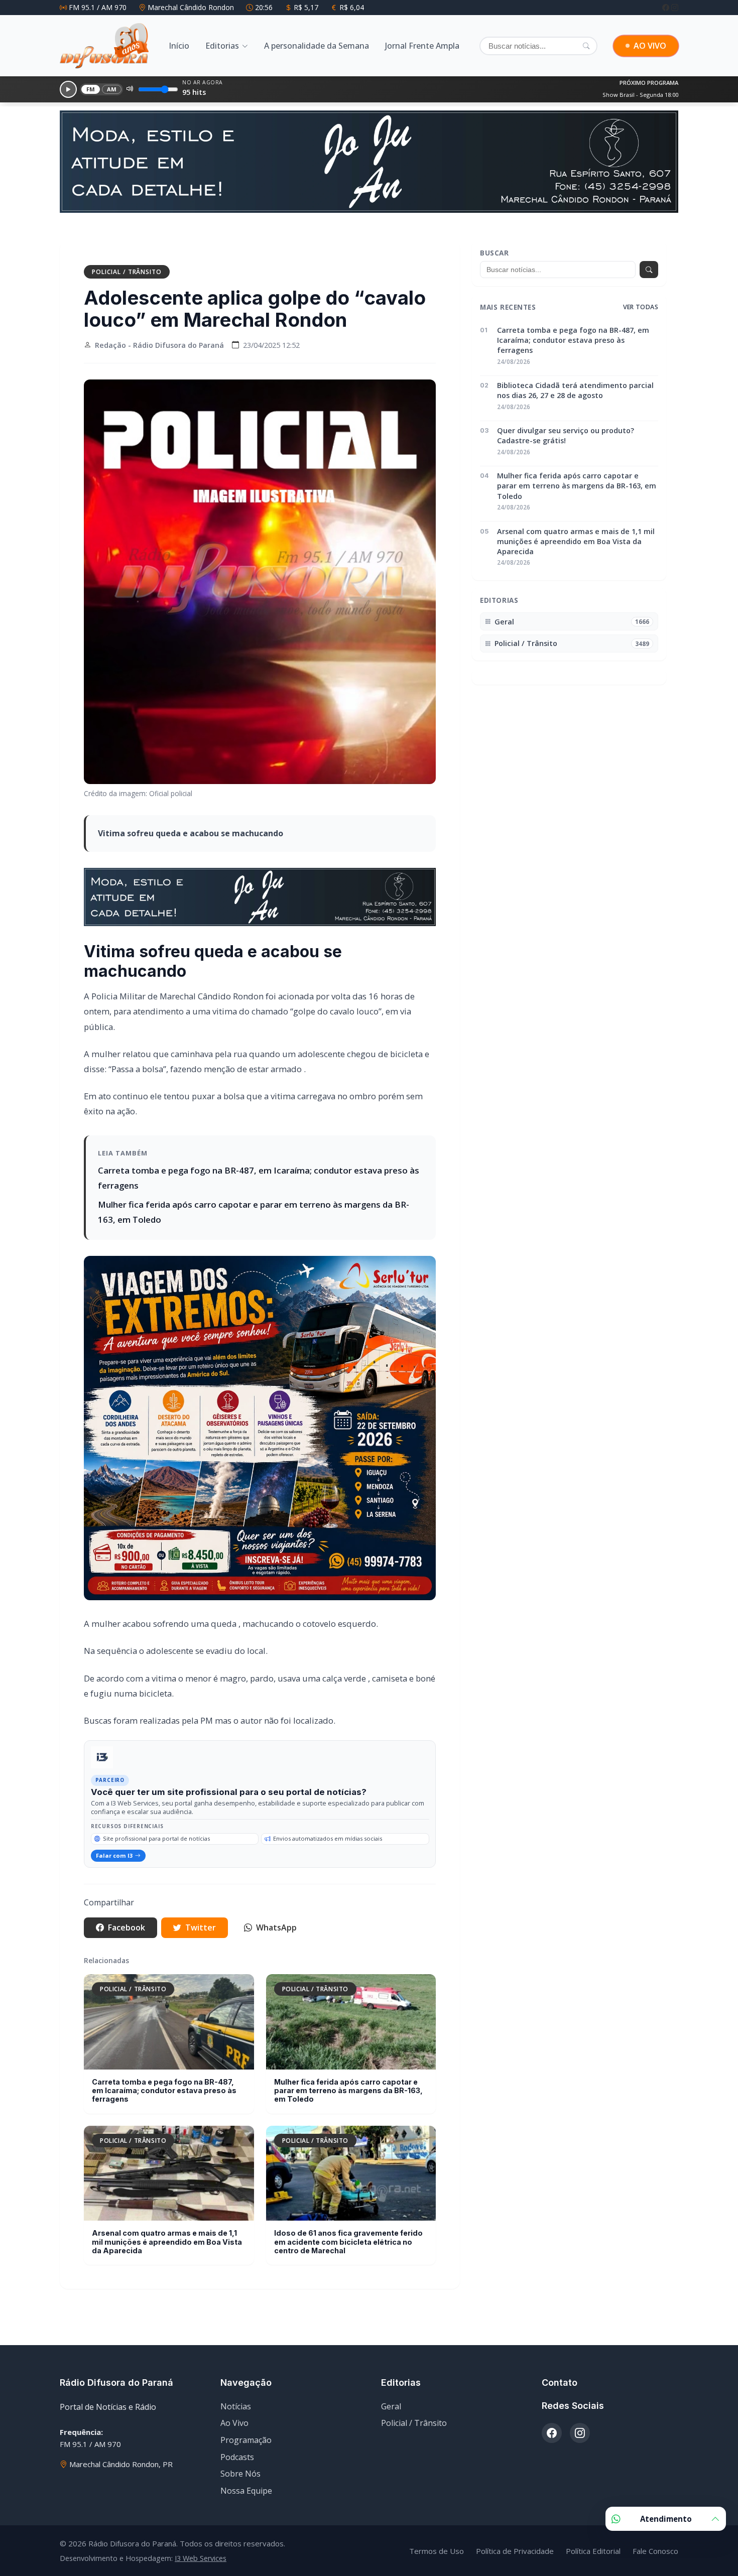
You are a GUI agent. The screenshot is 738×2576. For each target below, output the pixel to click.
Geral (391, 2406)
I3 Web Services (201, 2558)
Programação (246, 2440)
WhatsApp (276, 1927)
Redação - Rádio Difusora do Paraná (159, 345)
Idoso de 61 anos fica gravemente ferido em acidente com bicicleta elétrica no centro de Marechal (348, 2242)
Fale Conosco (655, 2551)
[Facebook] (667, 7)
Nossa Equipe (246, 2491)
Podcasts (237, 2457)
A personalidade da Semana (317, 46)
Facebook (127, 1927)
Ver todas (641, 307)
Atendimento (666, 2519)
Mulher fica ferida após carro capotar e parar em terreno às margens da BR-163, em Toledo (348, 2091)
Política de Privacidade (515, 2551)
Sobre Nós (240, 2474)
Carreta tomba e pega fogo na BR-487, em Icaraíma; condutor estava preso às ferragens (164, 2091)
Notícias (236, 2406)
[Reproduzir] (68, 89)
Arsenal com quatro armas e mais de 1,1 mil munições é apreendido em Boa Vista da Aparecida (167, 2242)
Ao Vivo (234, 2423)
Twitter (201, 1927)
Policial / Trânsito (127, 272)
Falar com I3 (114, 1855)
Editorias (222, 46)
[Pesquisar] (586, 46)
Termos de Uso (437, 2551)
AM (112, 89)
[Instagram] (675, 7)
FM (91, 89)
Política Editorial (593, 2551)
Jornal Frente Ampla (422, 46)
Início (179, 46)
